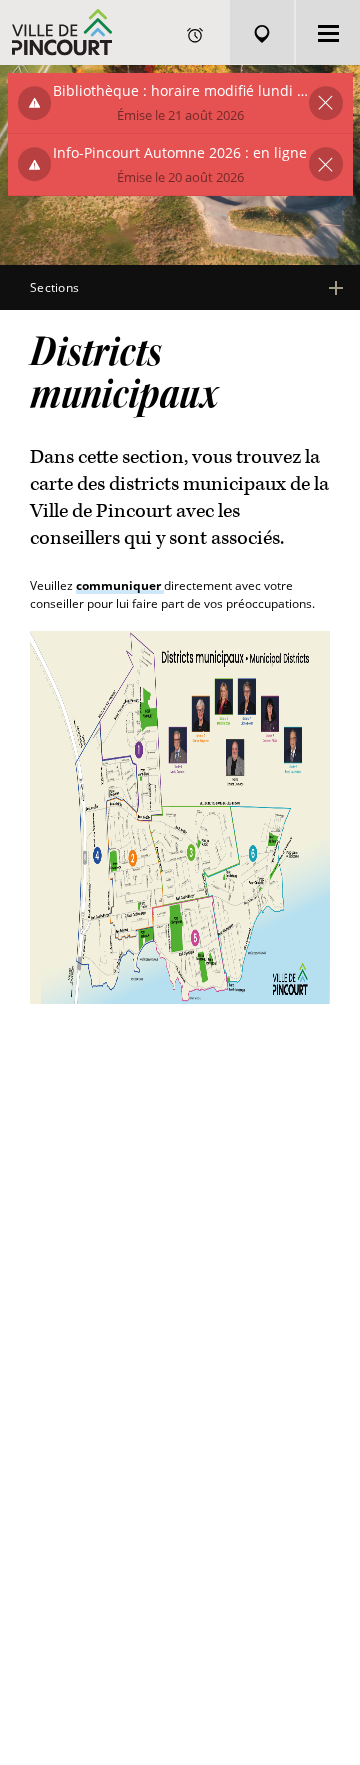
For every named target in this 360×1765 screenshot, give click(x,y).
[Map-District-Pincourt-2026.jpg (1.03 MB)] (180, 816)
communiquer (120, 585)
